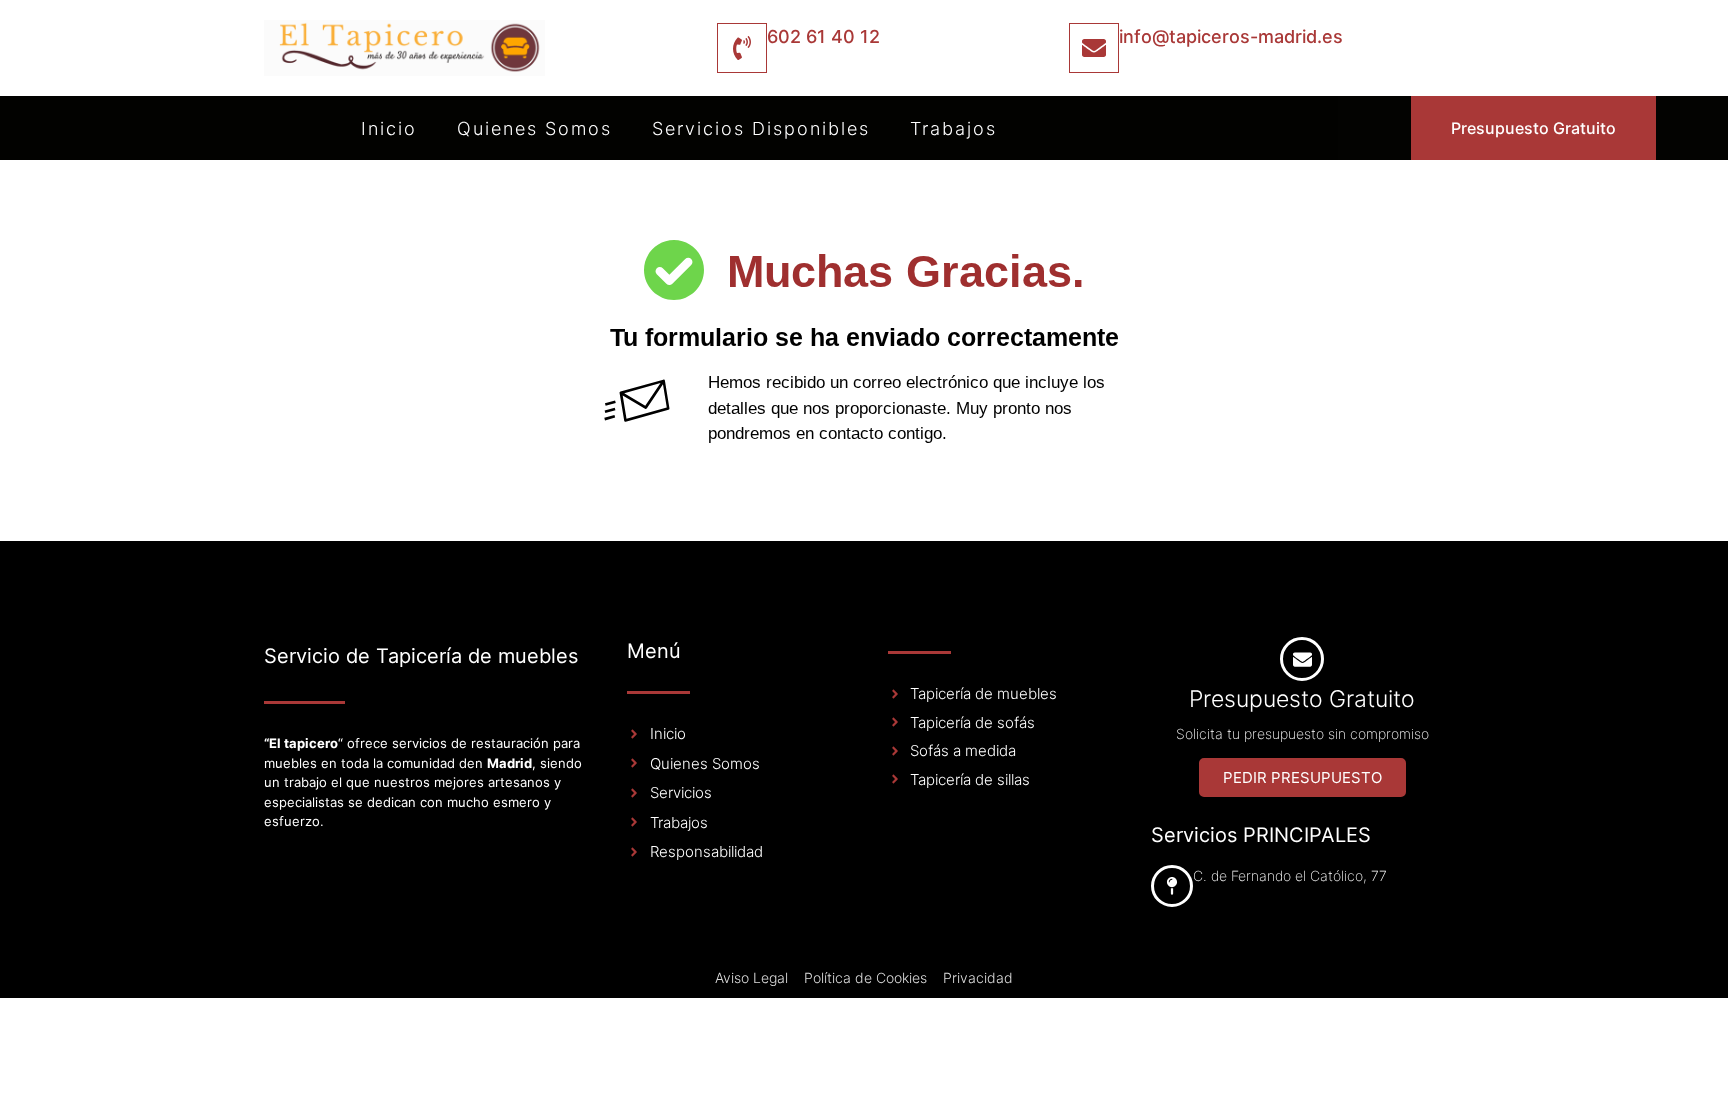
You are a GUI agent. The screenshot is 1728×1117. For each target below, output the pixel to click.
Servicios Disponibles (761, 128)
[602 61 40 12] (742, 48)
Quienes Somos (534, 128)
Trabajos (953, 128)
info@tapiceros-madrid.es (1231, 36)
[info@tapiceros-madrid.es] (1094, 48)
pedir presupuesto (1302, 777)
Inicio (389, 128)
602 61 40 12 (823, 36)
